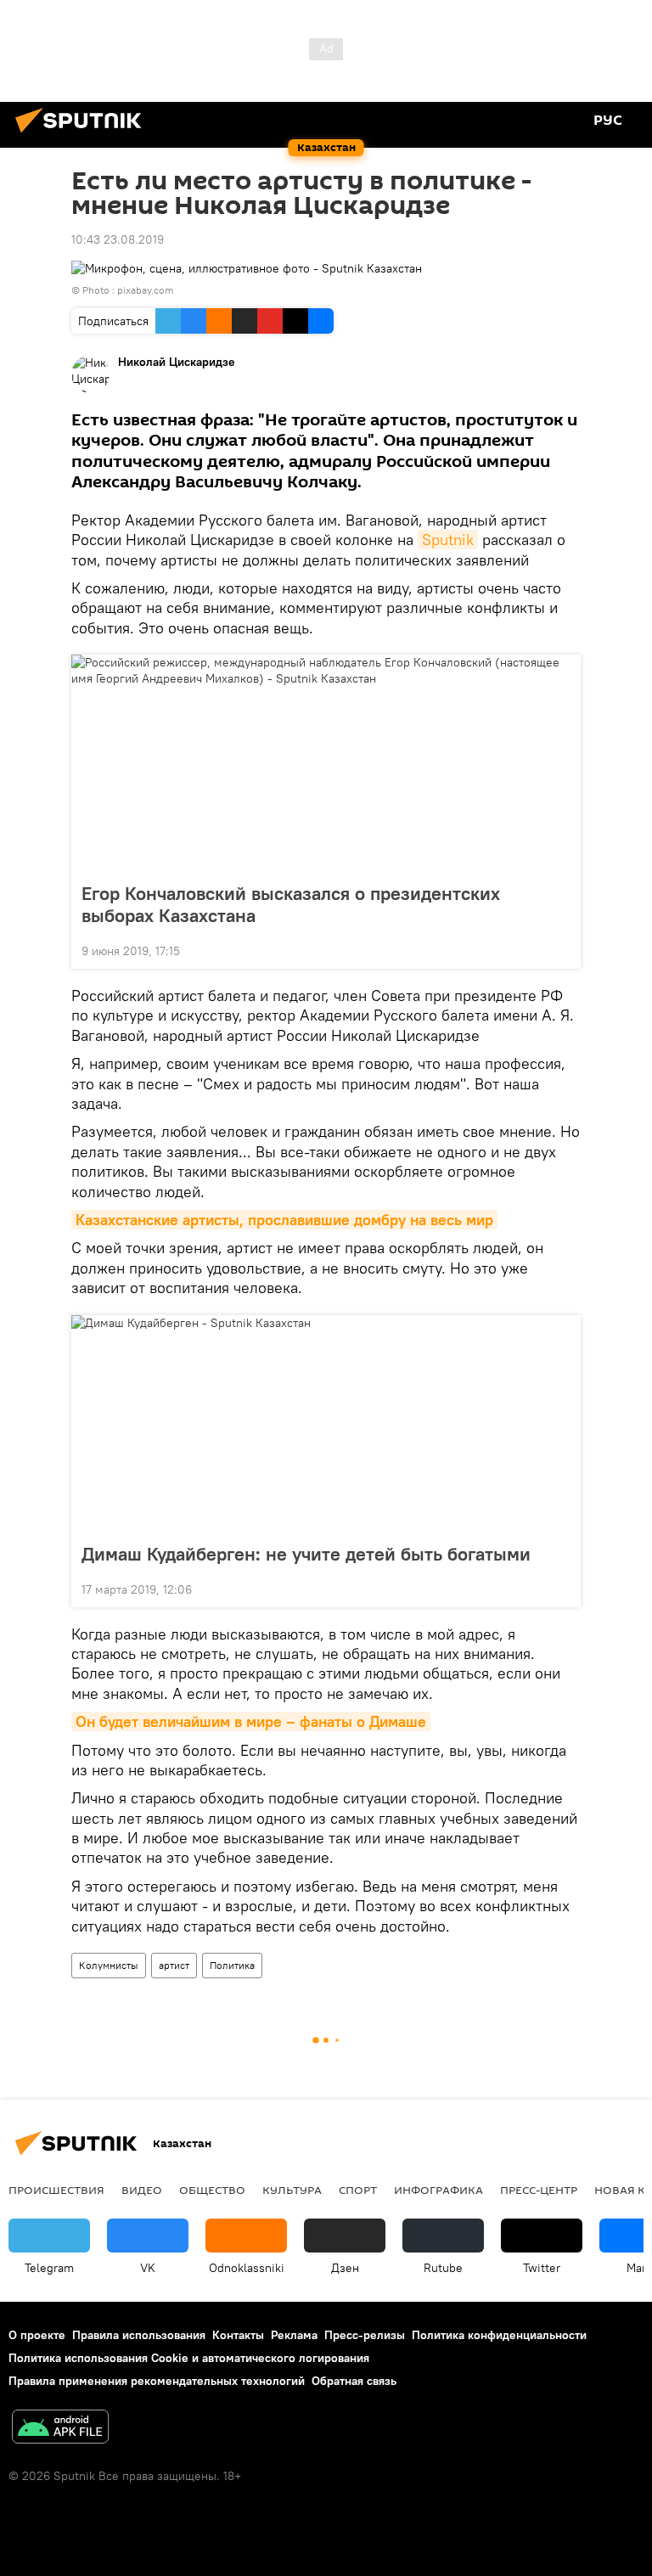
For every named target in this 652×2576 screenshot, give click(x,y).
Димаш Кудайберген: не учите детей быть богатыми (306, 1554)
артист (174, 1965)
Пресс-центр (539, 2190)
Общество (212, 2190)
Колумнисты (109, 1965)
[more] (561, 949)
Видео (142, 2190)
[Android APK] (60, 2429)
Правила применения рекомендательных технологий (157, 2381)
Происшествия (56, 2190)
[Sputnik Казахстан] (83, 135)
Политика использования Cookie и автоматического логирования (189, 2358)
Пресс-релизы (365, 2335)
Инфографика (438, 2190)
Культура (292, 2190)
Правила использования (139, 2335)
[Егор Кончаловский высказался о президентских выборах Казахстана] (326, 763)
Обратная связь (354, 2381)
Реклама (294, 2335)
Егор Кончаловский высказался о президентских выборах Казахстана (291, 904)
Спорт (358, 2190)
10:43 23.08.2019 (118, 239)
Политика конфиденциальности (499, 2335)
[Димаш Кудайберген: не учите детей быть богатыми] (326, 1424)
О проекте (37, 2335)
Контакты (238, 2335)
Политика (232, 1965)
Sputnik (448, 540)
